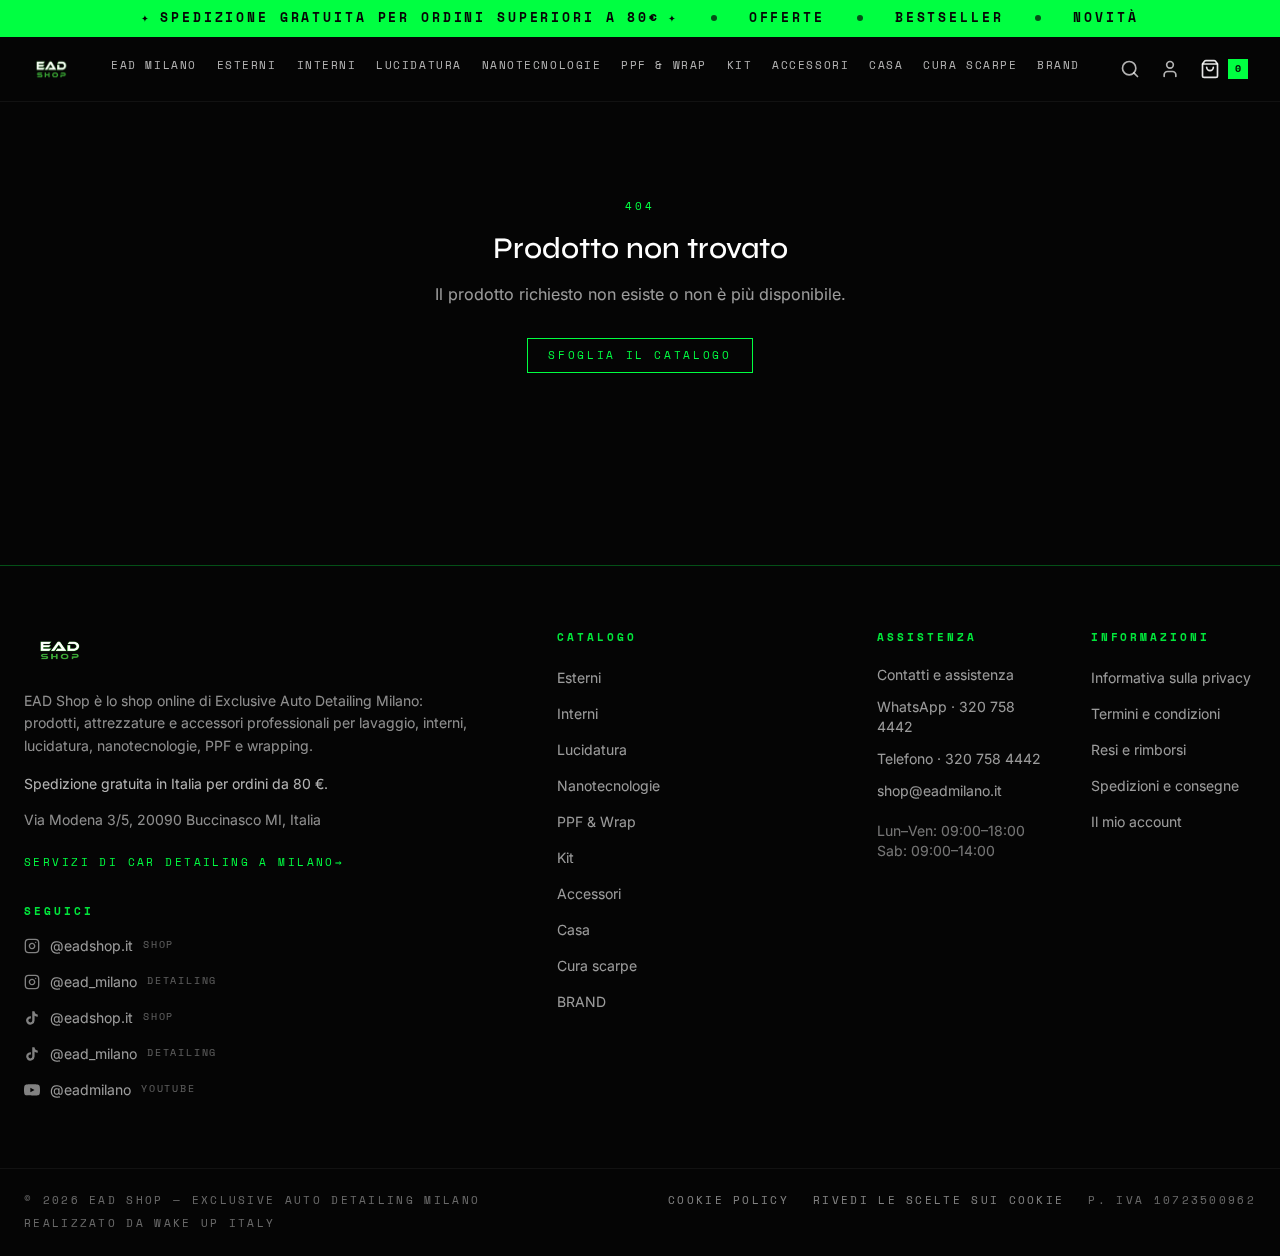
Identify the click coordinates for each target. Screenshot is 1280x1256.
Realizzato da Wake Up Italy (149, 1223)
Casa (886, 65)
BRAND (1058, 65)
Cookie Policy (728, 1200)
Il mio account (1136, 821)
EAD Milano (153, 65)
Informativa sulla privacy (1171, 677)
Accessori (810, 65)
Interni (327, 65)
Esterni (247, 65)
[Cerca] (1130, 69)
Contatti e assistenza (945, 674)
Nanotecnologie (542, 65)
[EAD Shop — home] (51, 69)
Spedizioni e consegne (1165, 785)
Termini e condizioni (1155, 713)
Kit (740, 65)
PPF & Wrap (663, 65)
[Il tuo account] (1170, 69)
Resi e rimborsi (1138, 749)
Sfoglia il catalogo (639, 355)
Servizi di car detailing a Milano (184, 862)
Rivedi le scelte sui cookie (938, 1200)
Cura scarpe (970, 65)
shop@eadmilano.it (939, 790)
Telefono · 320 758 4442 (959, 758)
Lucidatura (418, 65)
